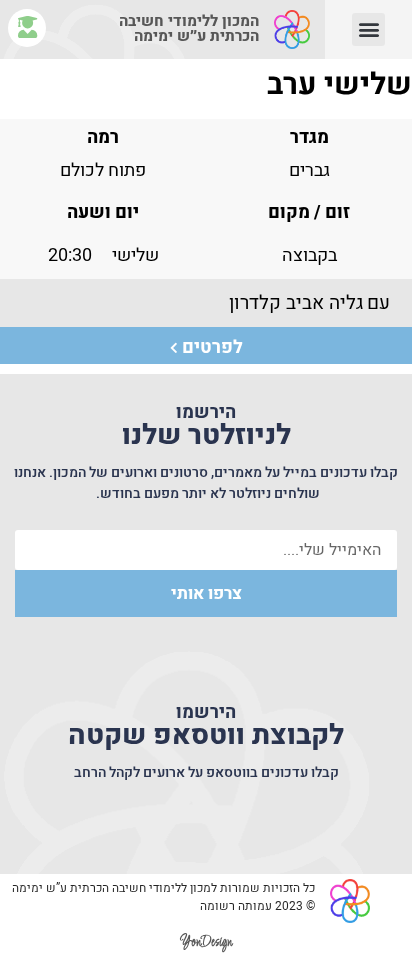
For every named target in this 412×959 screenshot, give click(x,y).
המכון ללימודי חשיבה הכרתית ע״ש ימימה (189, 28)
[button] (368, 29)
